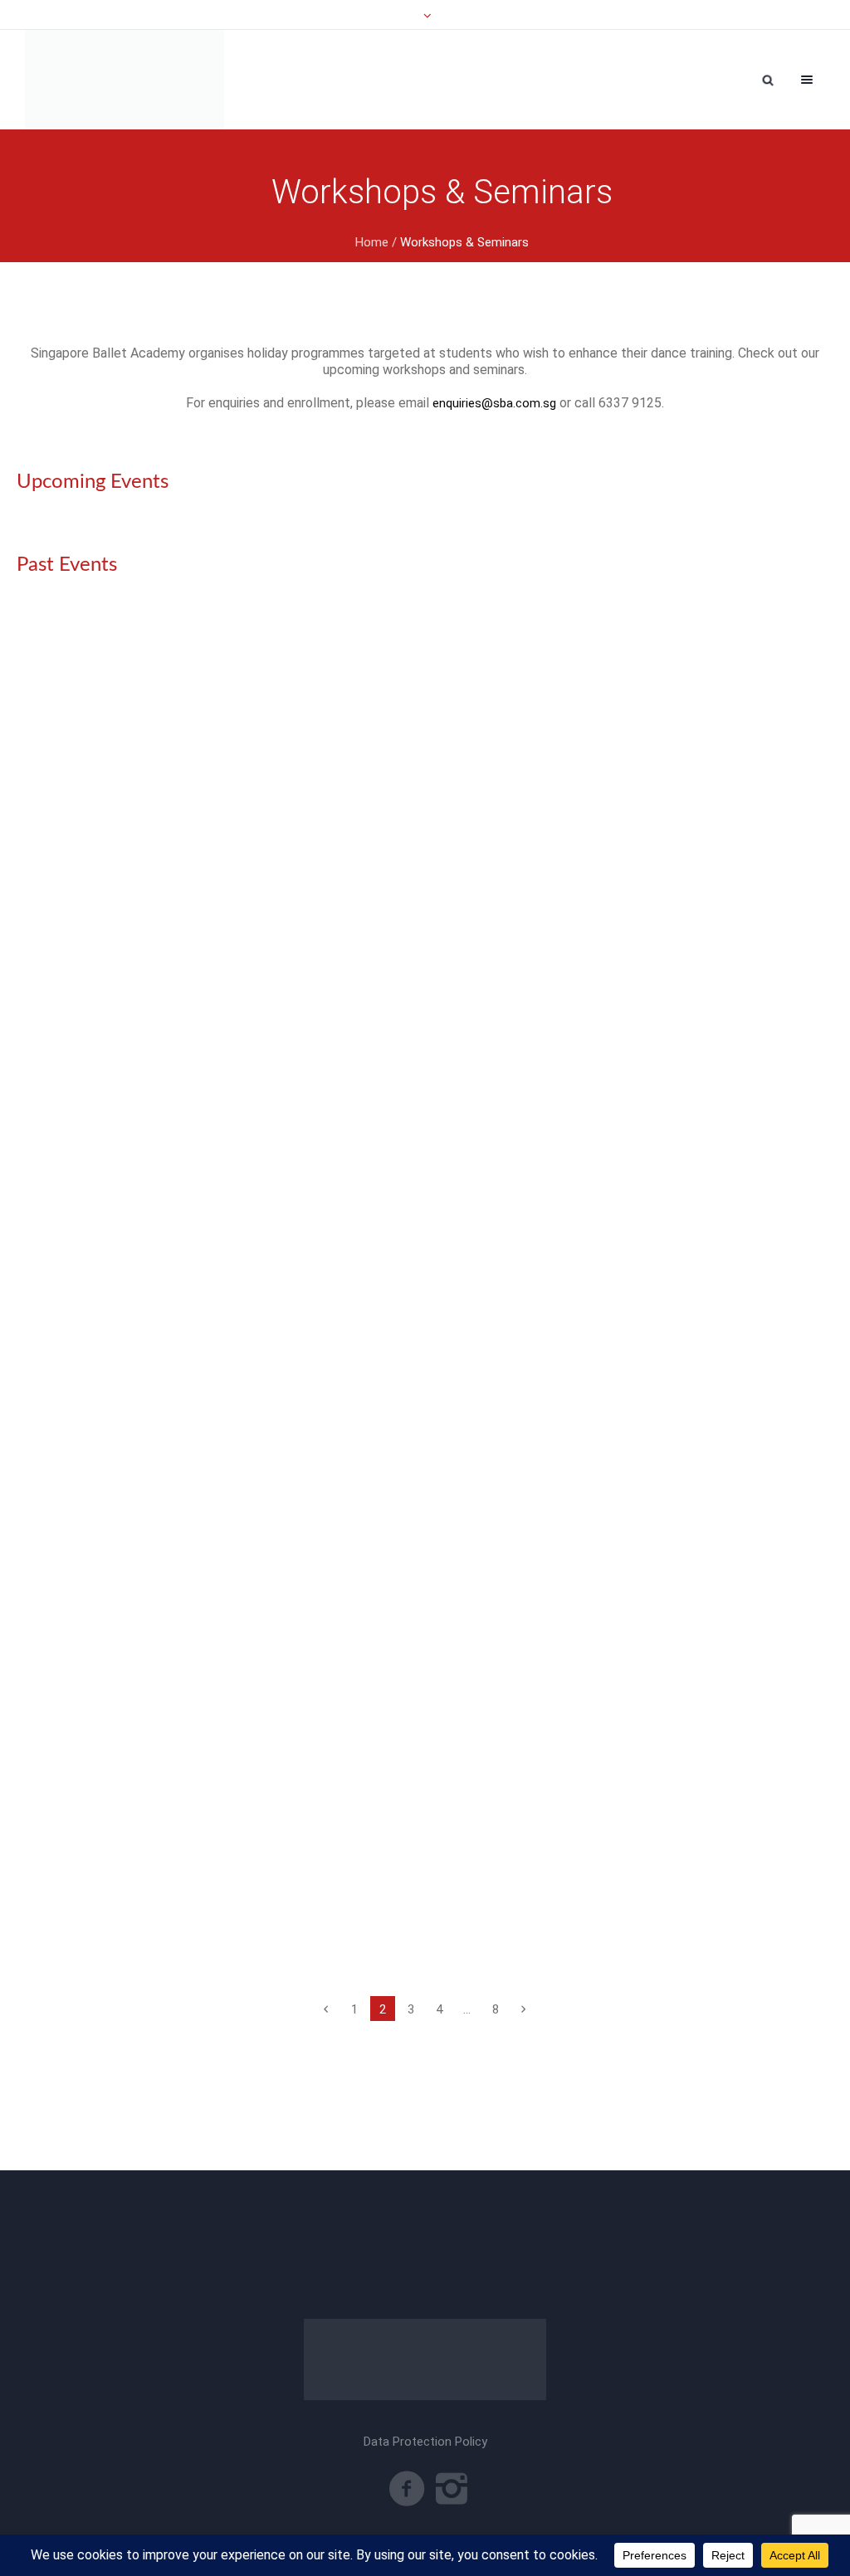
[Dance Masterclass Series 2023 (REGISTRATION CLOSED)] (425, 856)
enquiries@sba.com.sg (494, 403)
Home (372, 242)
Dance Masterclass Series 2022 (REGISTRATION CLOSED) (232, 1783)
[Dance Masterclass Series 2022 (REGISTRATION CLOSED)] (425, 1532)
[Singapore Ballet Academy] (125, 80)
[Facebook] (407, 2489)
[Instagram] (452, 2489)
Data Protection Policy (425, 2442)
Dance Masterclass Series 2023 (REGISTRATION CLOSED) (232, 1107)
